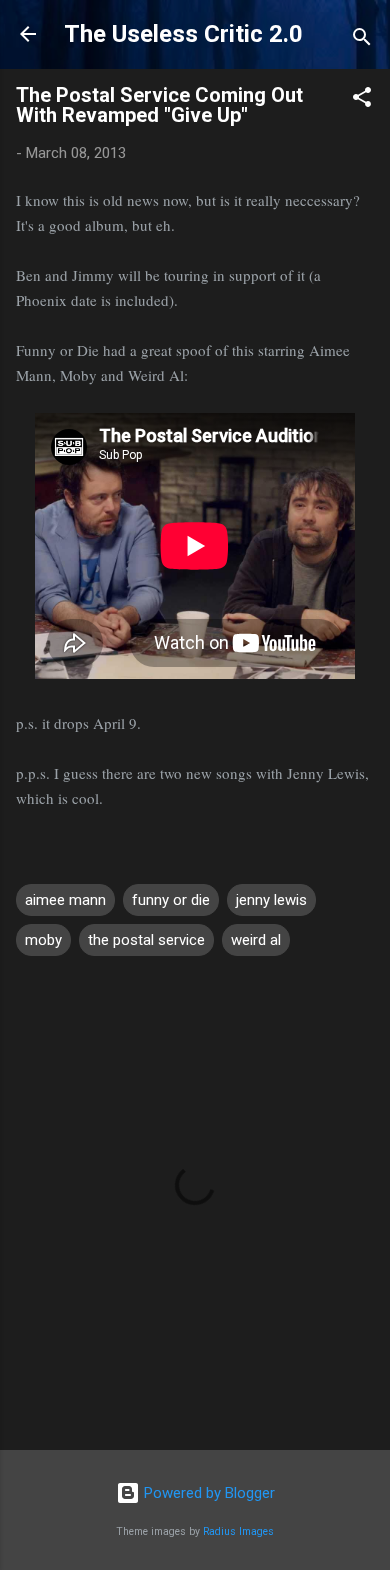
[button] (362, 100)
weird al (256, 940)
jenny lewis (271, 900)
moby (43, 940)
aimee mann (65, 900)
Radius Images (238, 1531)
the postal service (146, 940)
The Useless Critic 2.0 (183, 34)
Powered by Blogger (207, 1493)
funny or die (171, 900)
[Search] (362, 40)
